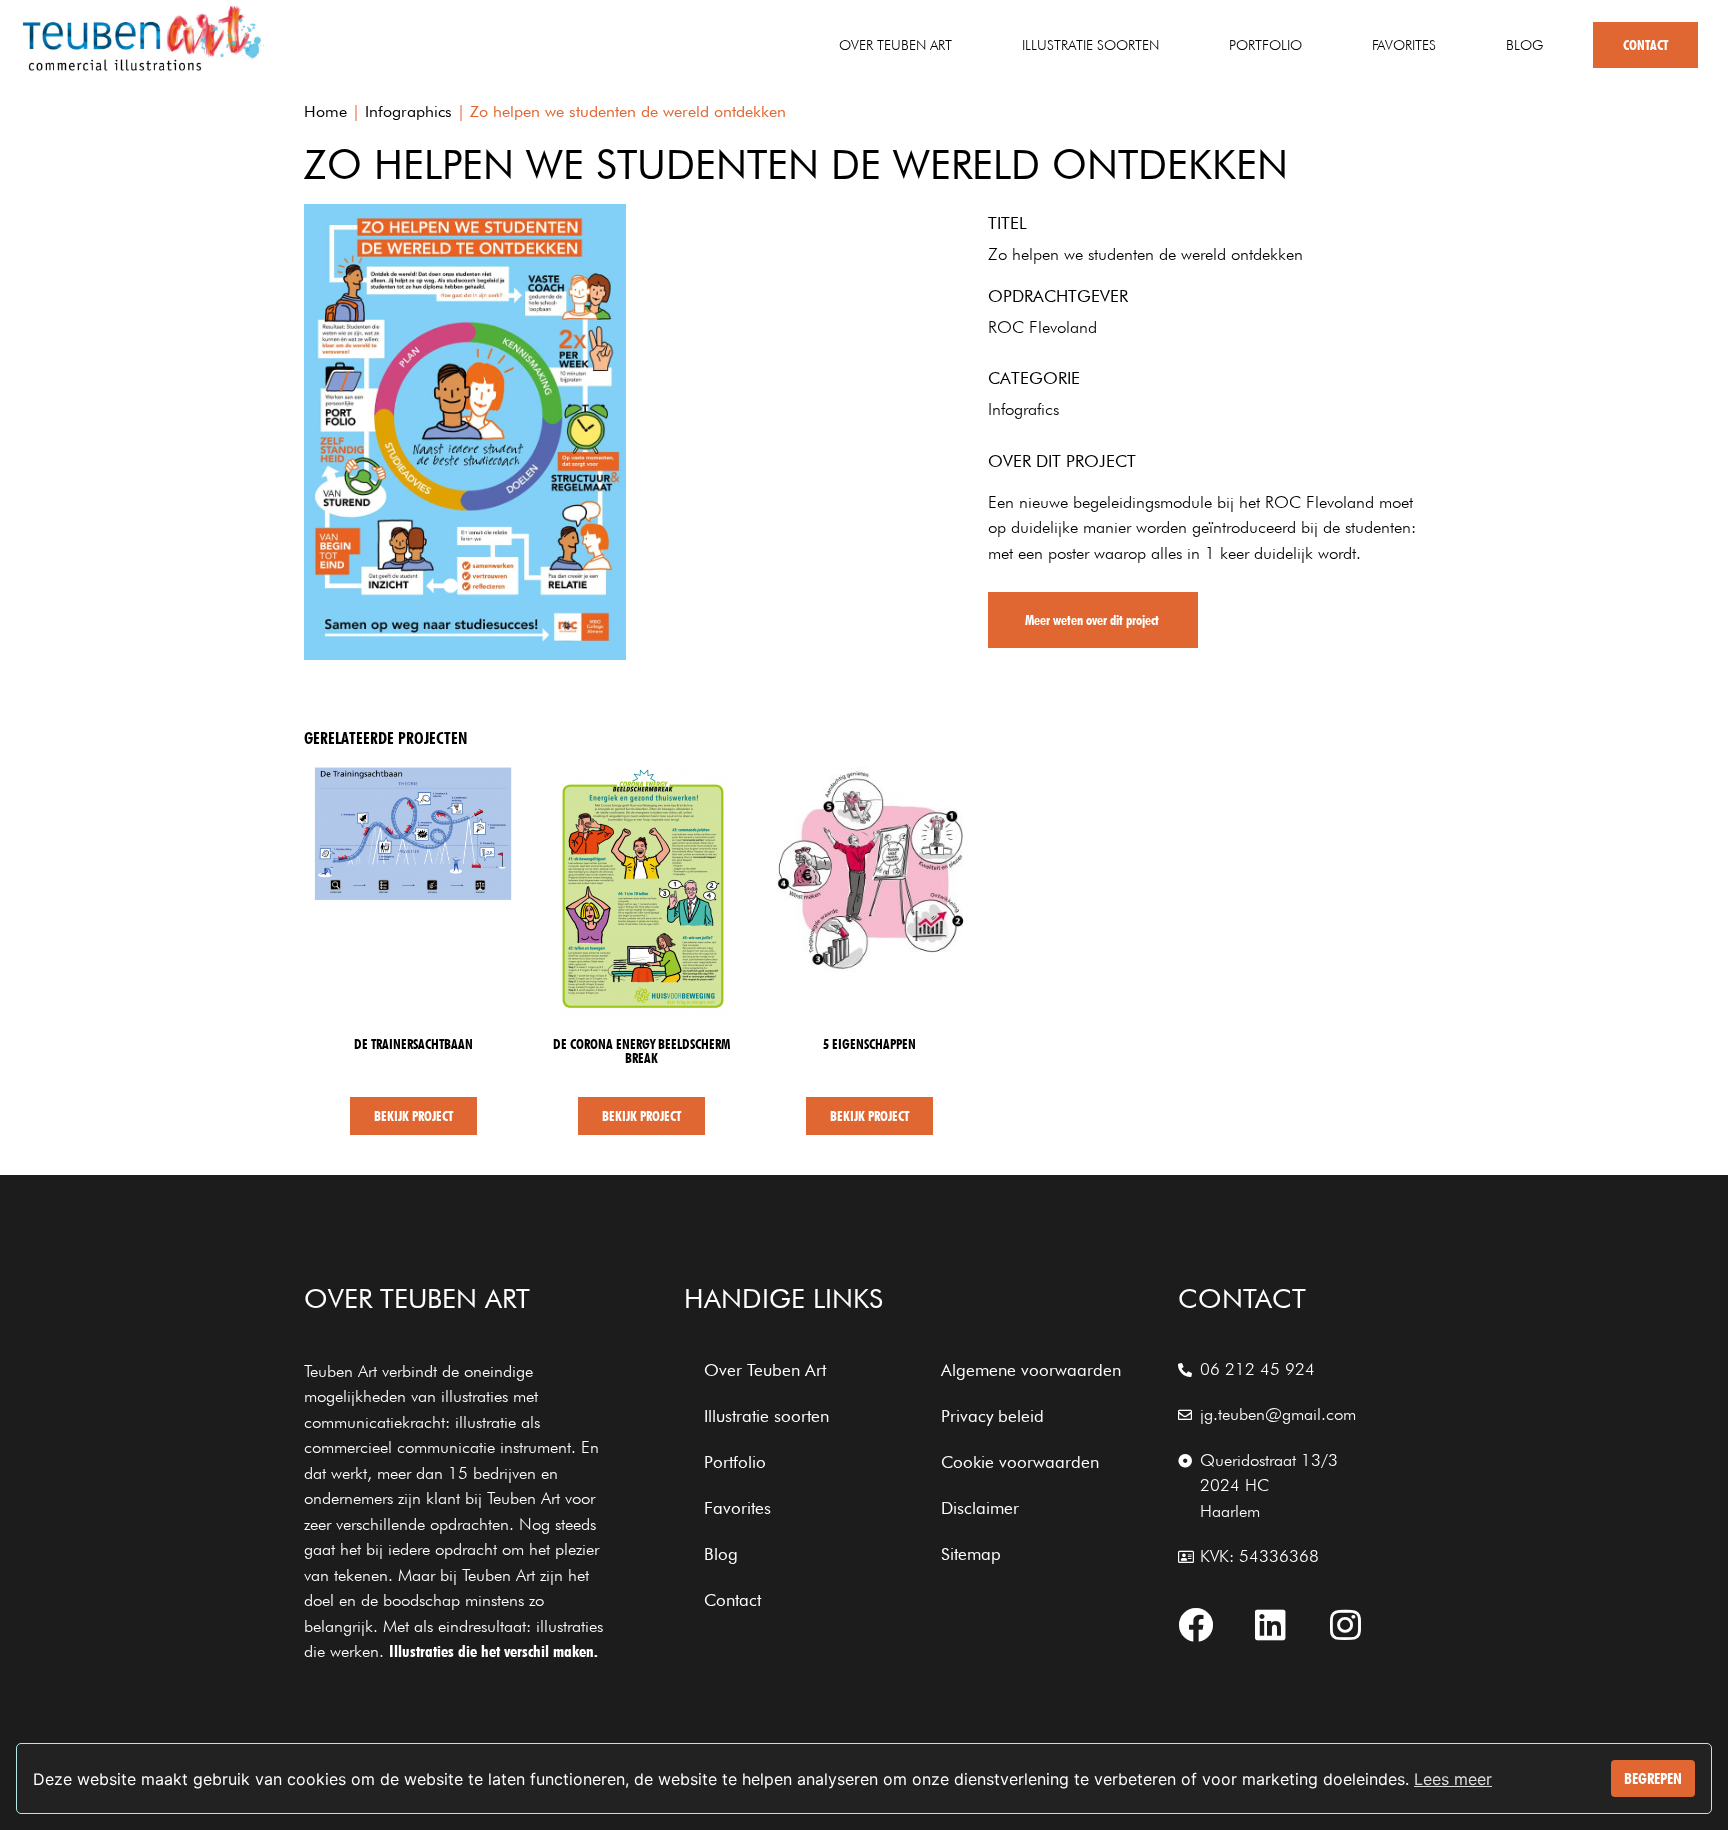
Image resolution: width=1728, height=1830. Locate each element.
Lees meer (1453, 1779)
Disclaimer (980, 1508)
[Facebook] (1196, 1625)
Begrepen (1653, 1778)
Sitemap (971, 1554)
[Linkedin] (1271, 1625)
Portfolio (1265, 45)
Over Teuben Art (895, 45)
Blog (1524, 45)
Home (325, 111)
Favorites (1404, 45)
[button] (1093, 620)
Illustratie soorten (1090, 45)
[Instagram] (1346, 1625)
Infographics (408, 111)
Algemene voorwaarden (1031, 1370)
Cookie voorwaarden (1020, 1462)
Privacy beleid (992, 1416)
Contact (1645, 45)
